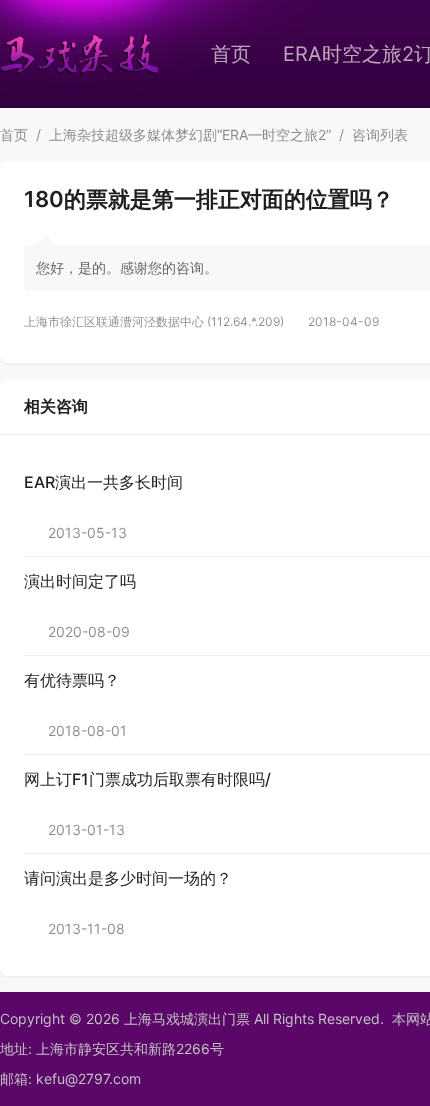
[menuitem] (231, 54)
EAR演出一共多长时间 (103, 482)
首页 (231, 54)
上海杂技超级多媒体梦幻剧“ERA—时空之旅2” (190, 134)
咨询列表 (380, 134)
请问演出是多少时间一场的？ (128, 878)
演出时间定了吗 (80, 581)
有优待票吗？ (72, 680)
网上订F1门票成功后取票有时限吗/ (147, 779)
